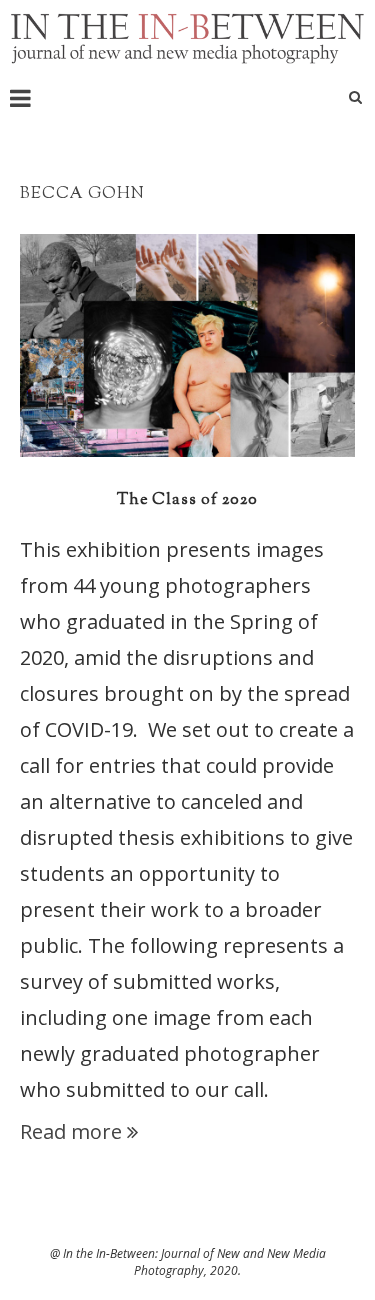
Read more (71, 1131)
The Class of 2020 (187, 500)
